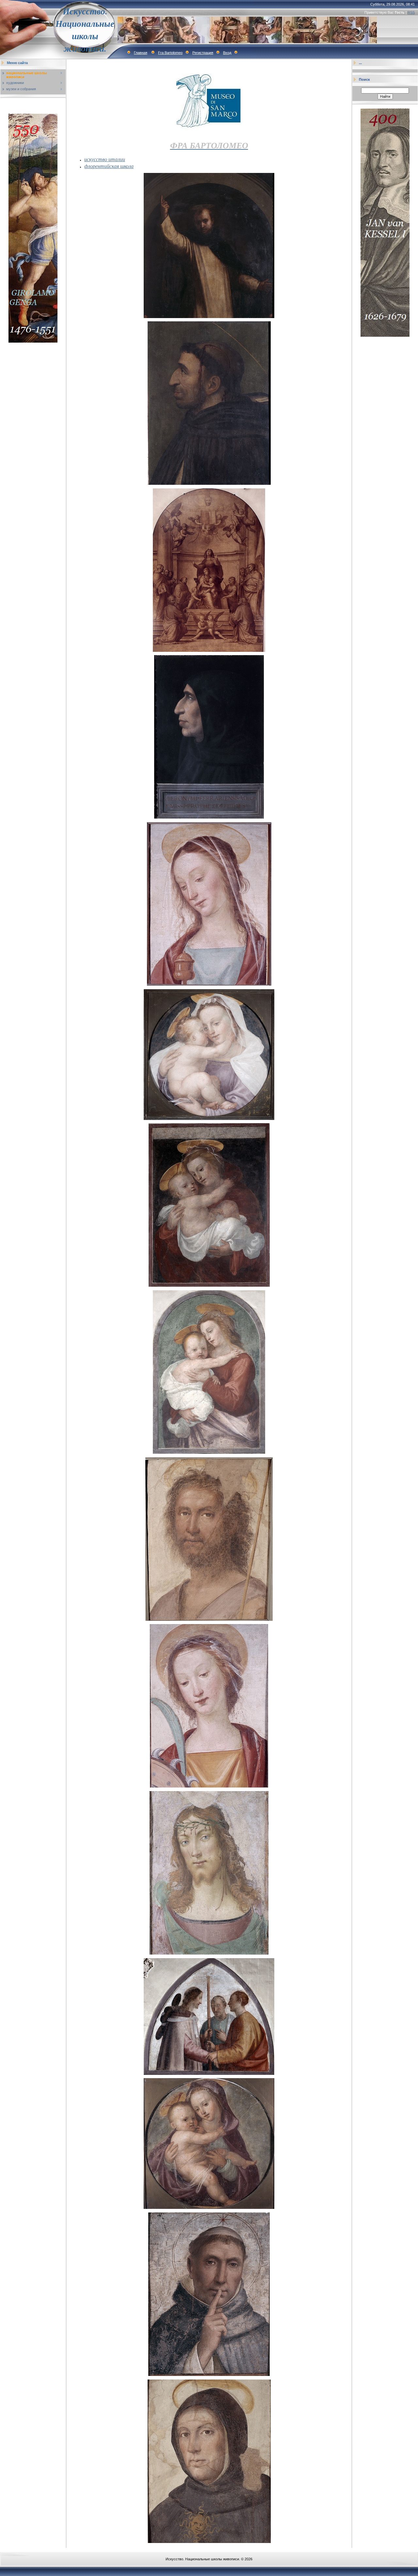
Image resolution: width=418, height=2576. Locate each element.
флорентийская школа (109, 166)
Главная (141, 53)
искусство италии (105, 159)
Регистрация (203, 53)
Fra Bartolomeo (170, 53)
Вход (227, 53)
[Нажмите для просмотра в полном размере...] (209, 317)
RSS (411, 12)
